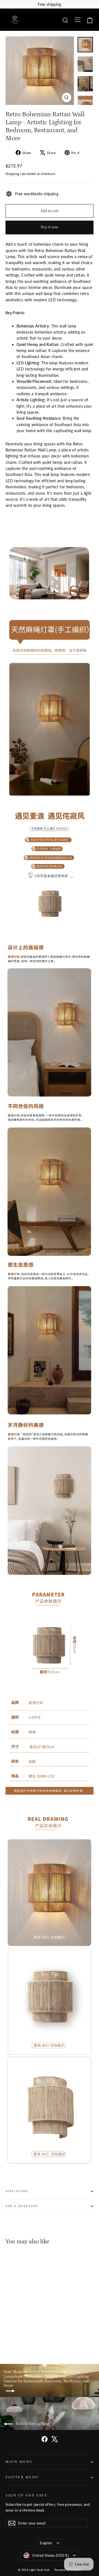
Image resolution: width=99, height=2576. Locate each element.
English (46, 2543)
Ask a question (22, 2206)
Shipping (12, 174)
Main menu (19, 2462)
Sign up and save (26, 2495)
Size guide (17, 2191)
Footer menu (22, 2477)
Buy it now (50, 227)
